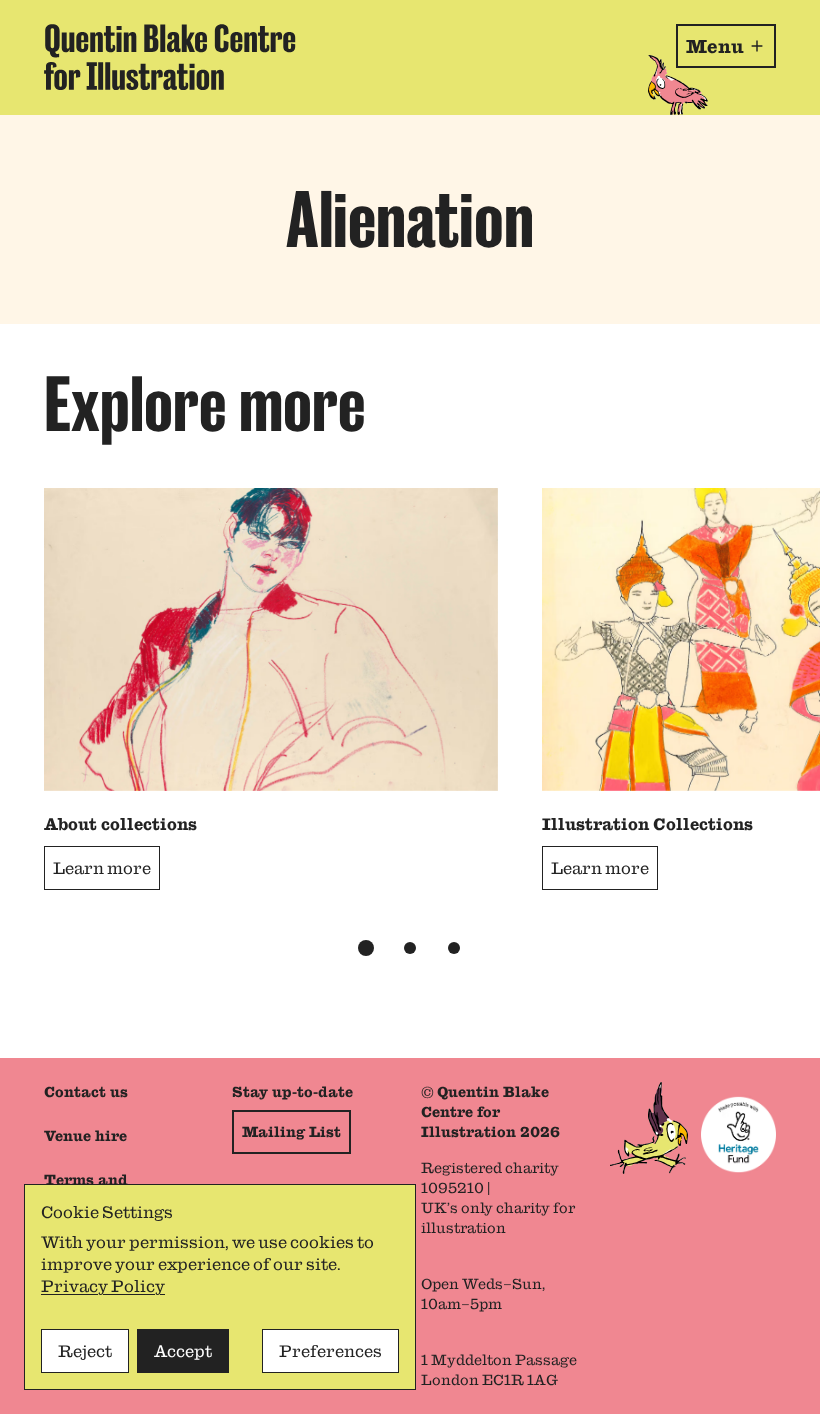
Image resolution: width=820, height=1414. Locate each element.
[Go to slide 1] (366, 948)
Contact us (86, 1092)
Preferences (330, 1351)
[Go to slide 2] (410, 948)
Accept (183, 1351)
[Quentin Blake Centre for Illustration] (170, 57)
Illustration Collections (647, 824)
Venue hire (85, 1136)
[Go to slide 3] (454, 948)
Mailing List (291, 1132)
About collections (120, 824)
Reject (85, 1351)
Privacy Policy (103, 1286)
